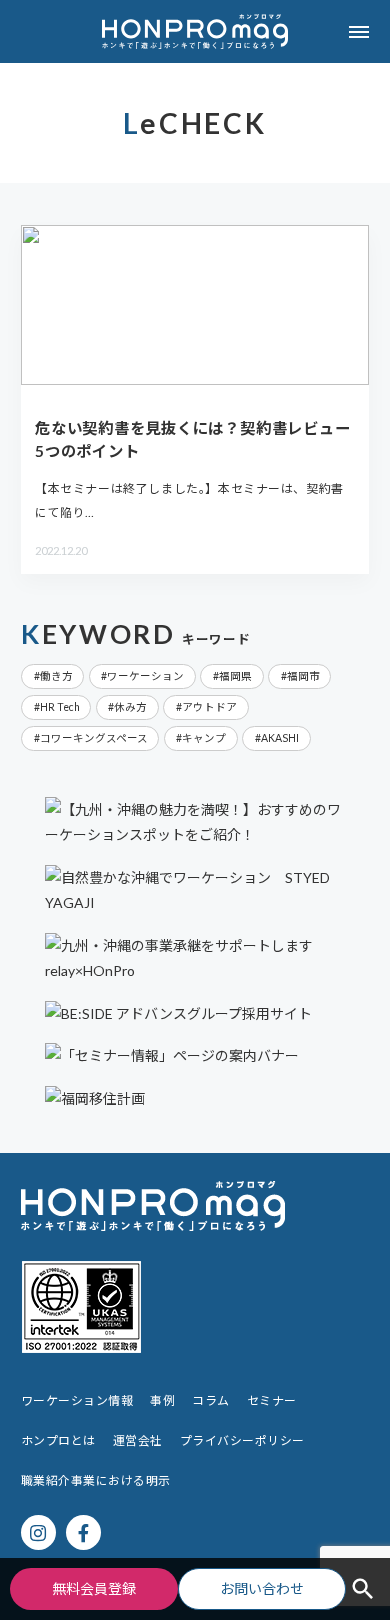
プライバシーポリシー (242, 1440)
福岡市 (303, 676)
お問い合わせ (262, 1588)
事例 (162, 1400)
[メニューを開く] (358, 31)
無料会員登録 (94, 1588)
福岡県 (235, 676)
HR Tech (60, 707)
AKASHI (280, 738)
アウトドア (209, 707)
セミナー (272, 1400)
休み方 (130, 707)
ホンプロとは (58, 1440)
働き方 (56, 676)
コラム (210, 1400)
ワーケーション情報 (77, 1400)
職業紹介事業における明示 (96, 1480)
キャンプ (204, 738)
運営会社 (138, 1440)
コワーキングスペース (94, 738)
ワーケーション (145, 676)
